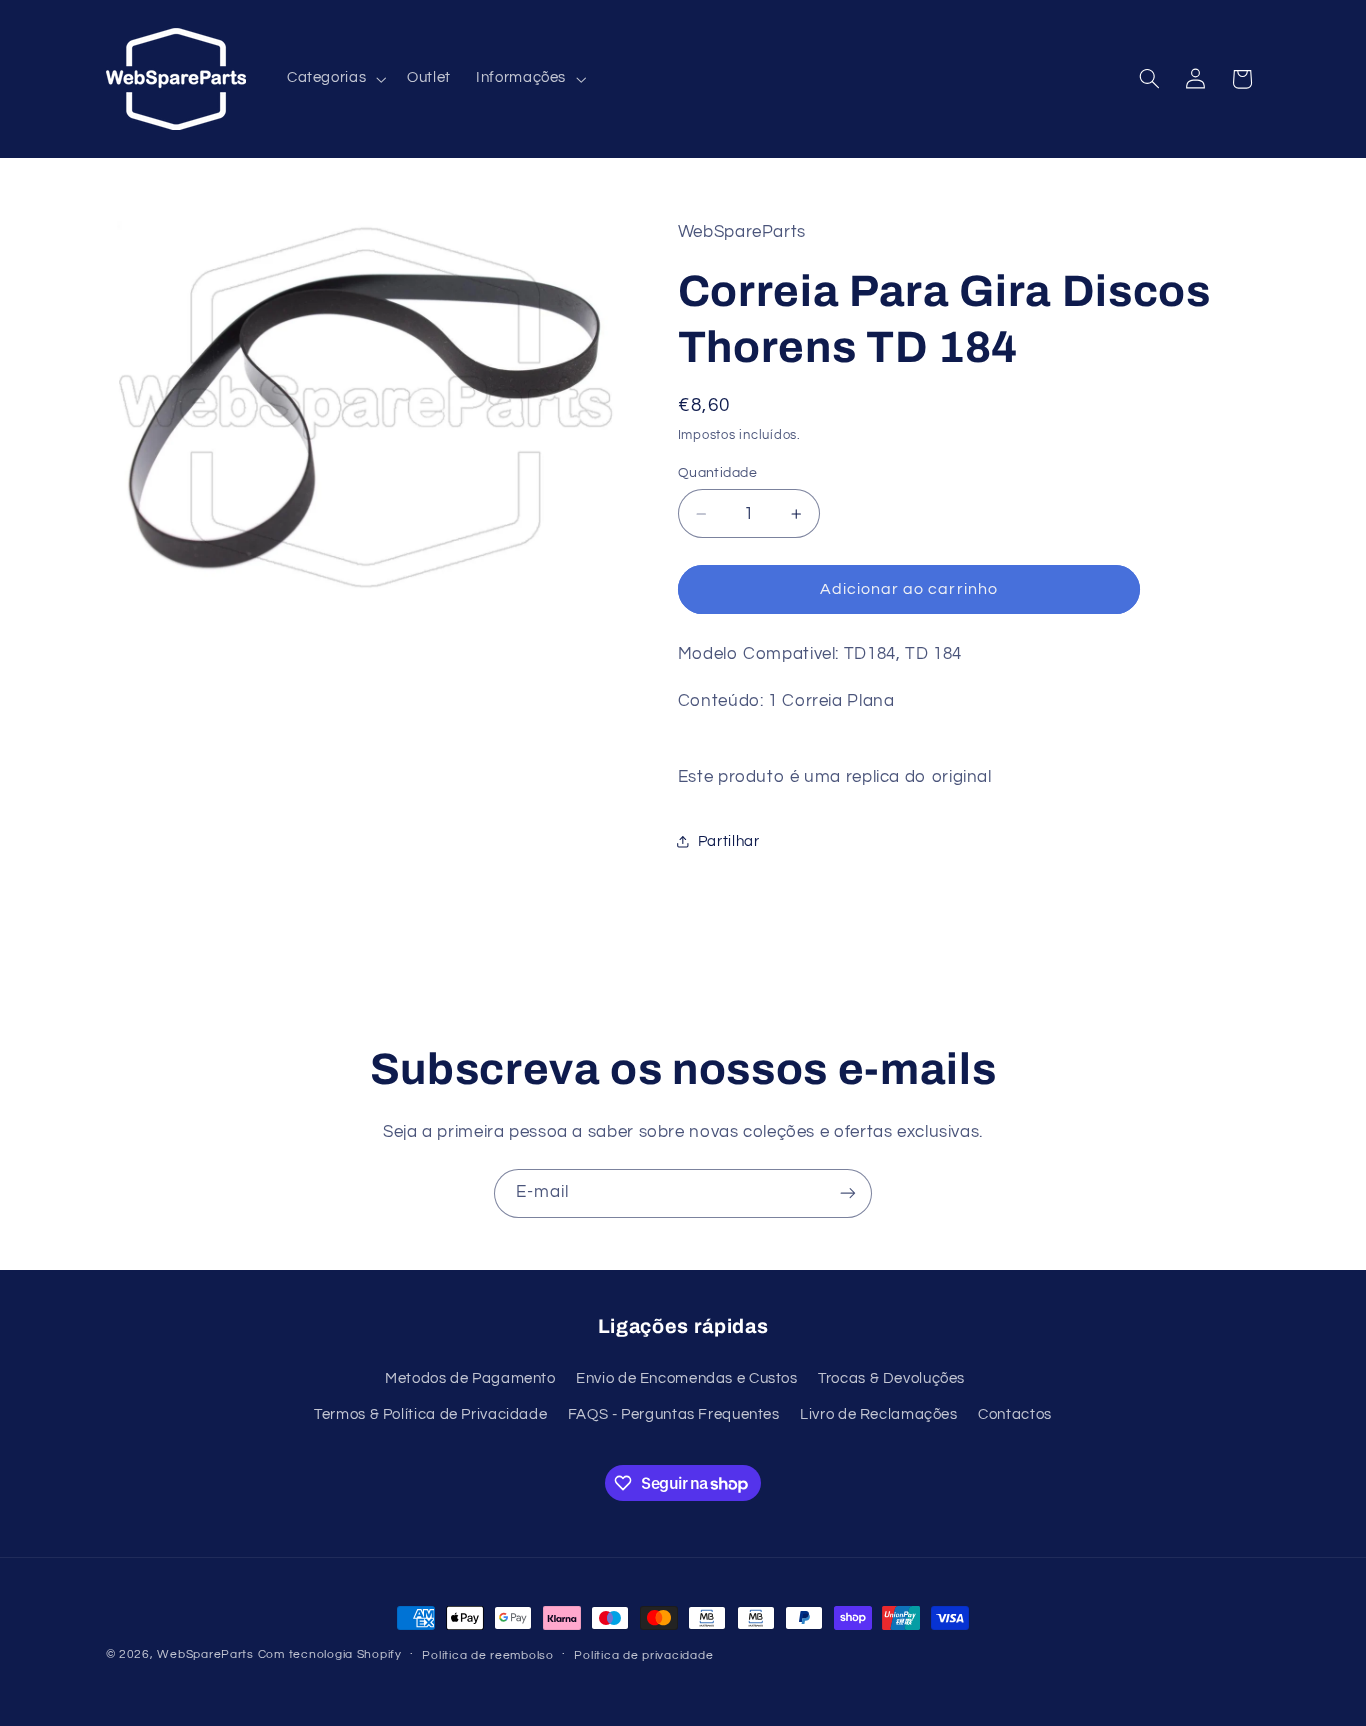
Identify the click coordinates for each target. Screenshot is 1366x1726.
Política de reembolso (487, 1655)
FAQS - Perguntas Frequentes (674, 1414)
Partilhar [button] (729, 841)
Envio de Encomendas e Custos (687, 1378)
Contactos (1015, 1414)
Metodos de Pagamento (470, 1378)
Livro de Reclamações (879, 1414)
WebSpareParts (205, 1654)
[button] (334, 79)
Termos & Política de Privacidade (430, 1414)
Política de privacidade (643, 1655)
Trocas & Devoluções (891, 1378)
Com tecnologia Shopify (330, 1654)
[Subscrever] (848, 1193)
